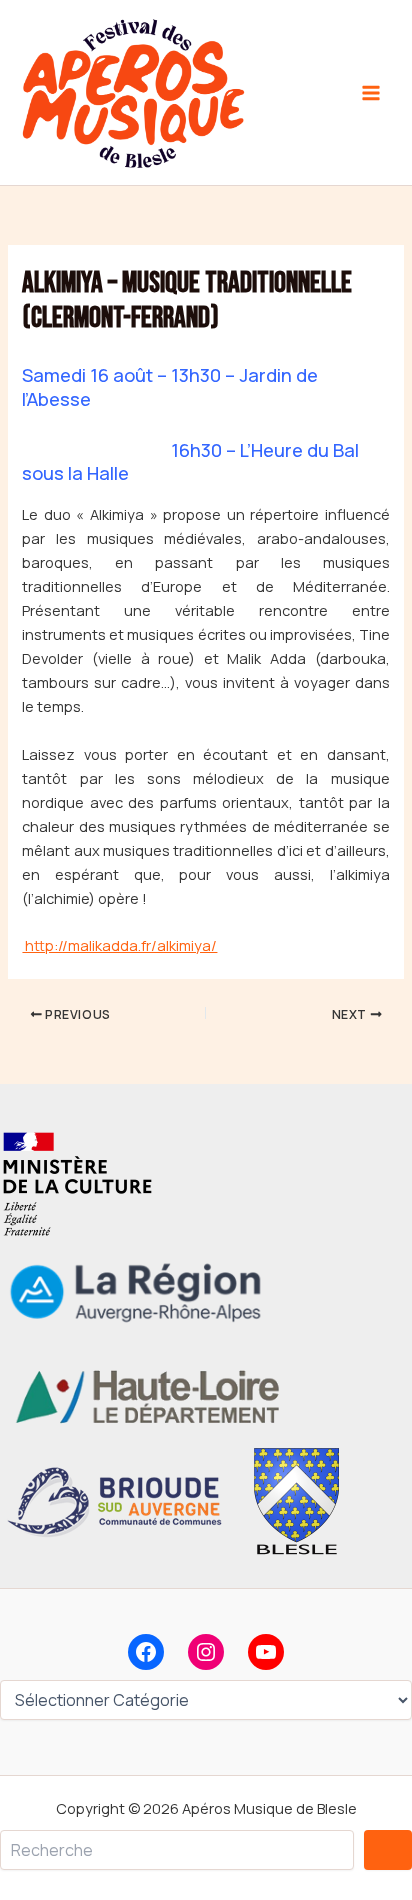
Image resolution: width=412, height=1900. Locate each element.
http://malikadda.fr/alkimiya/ (119, 945)
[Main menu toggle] (371, 93)
